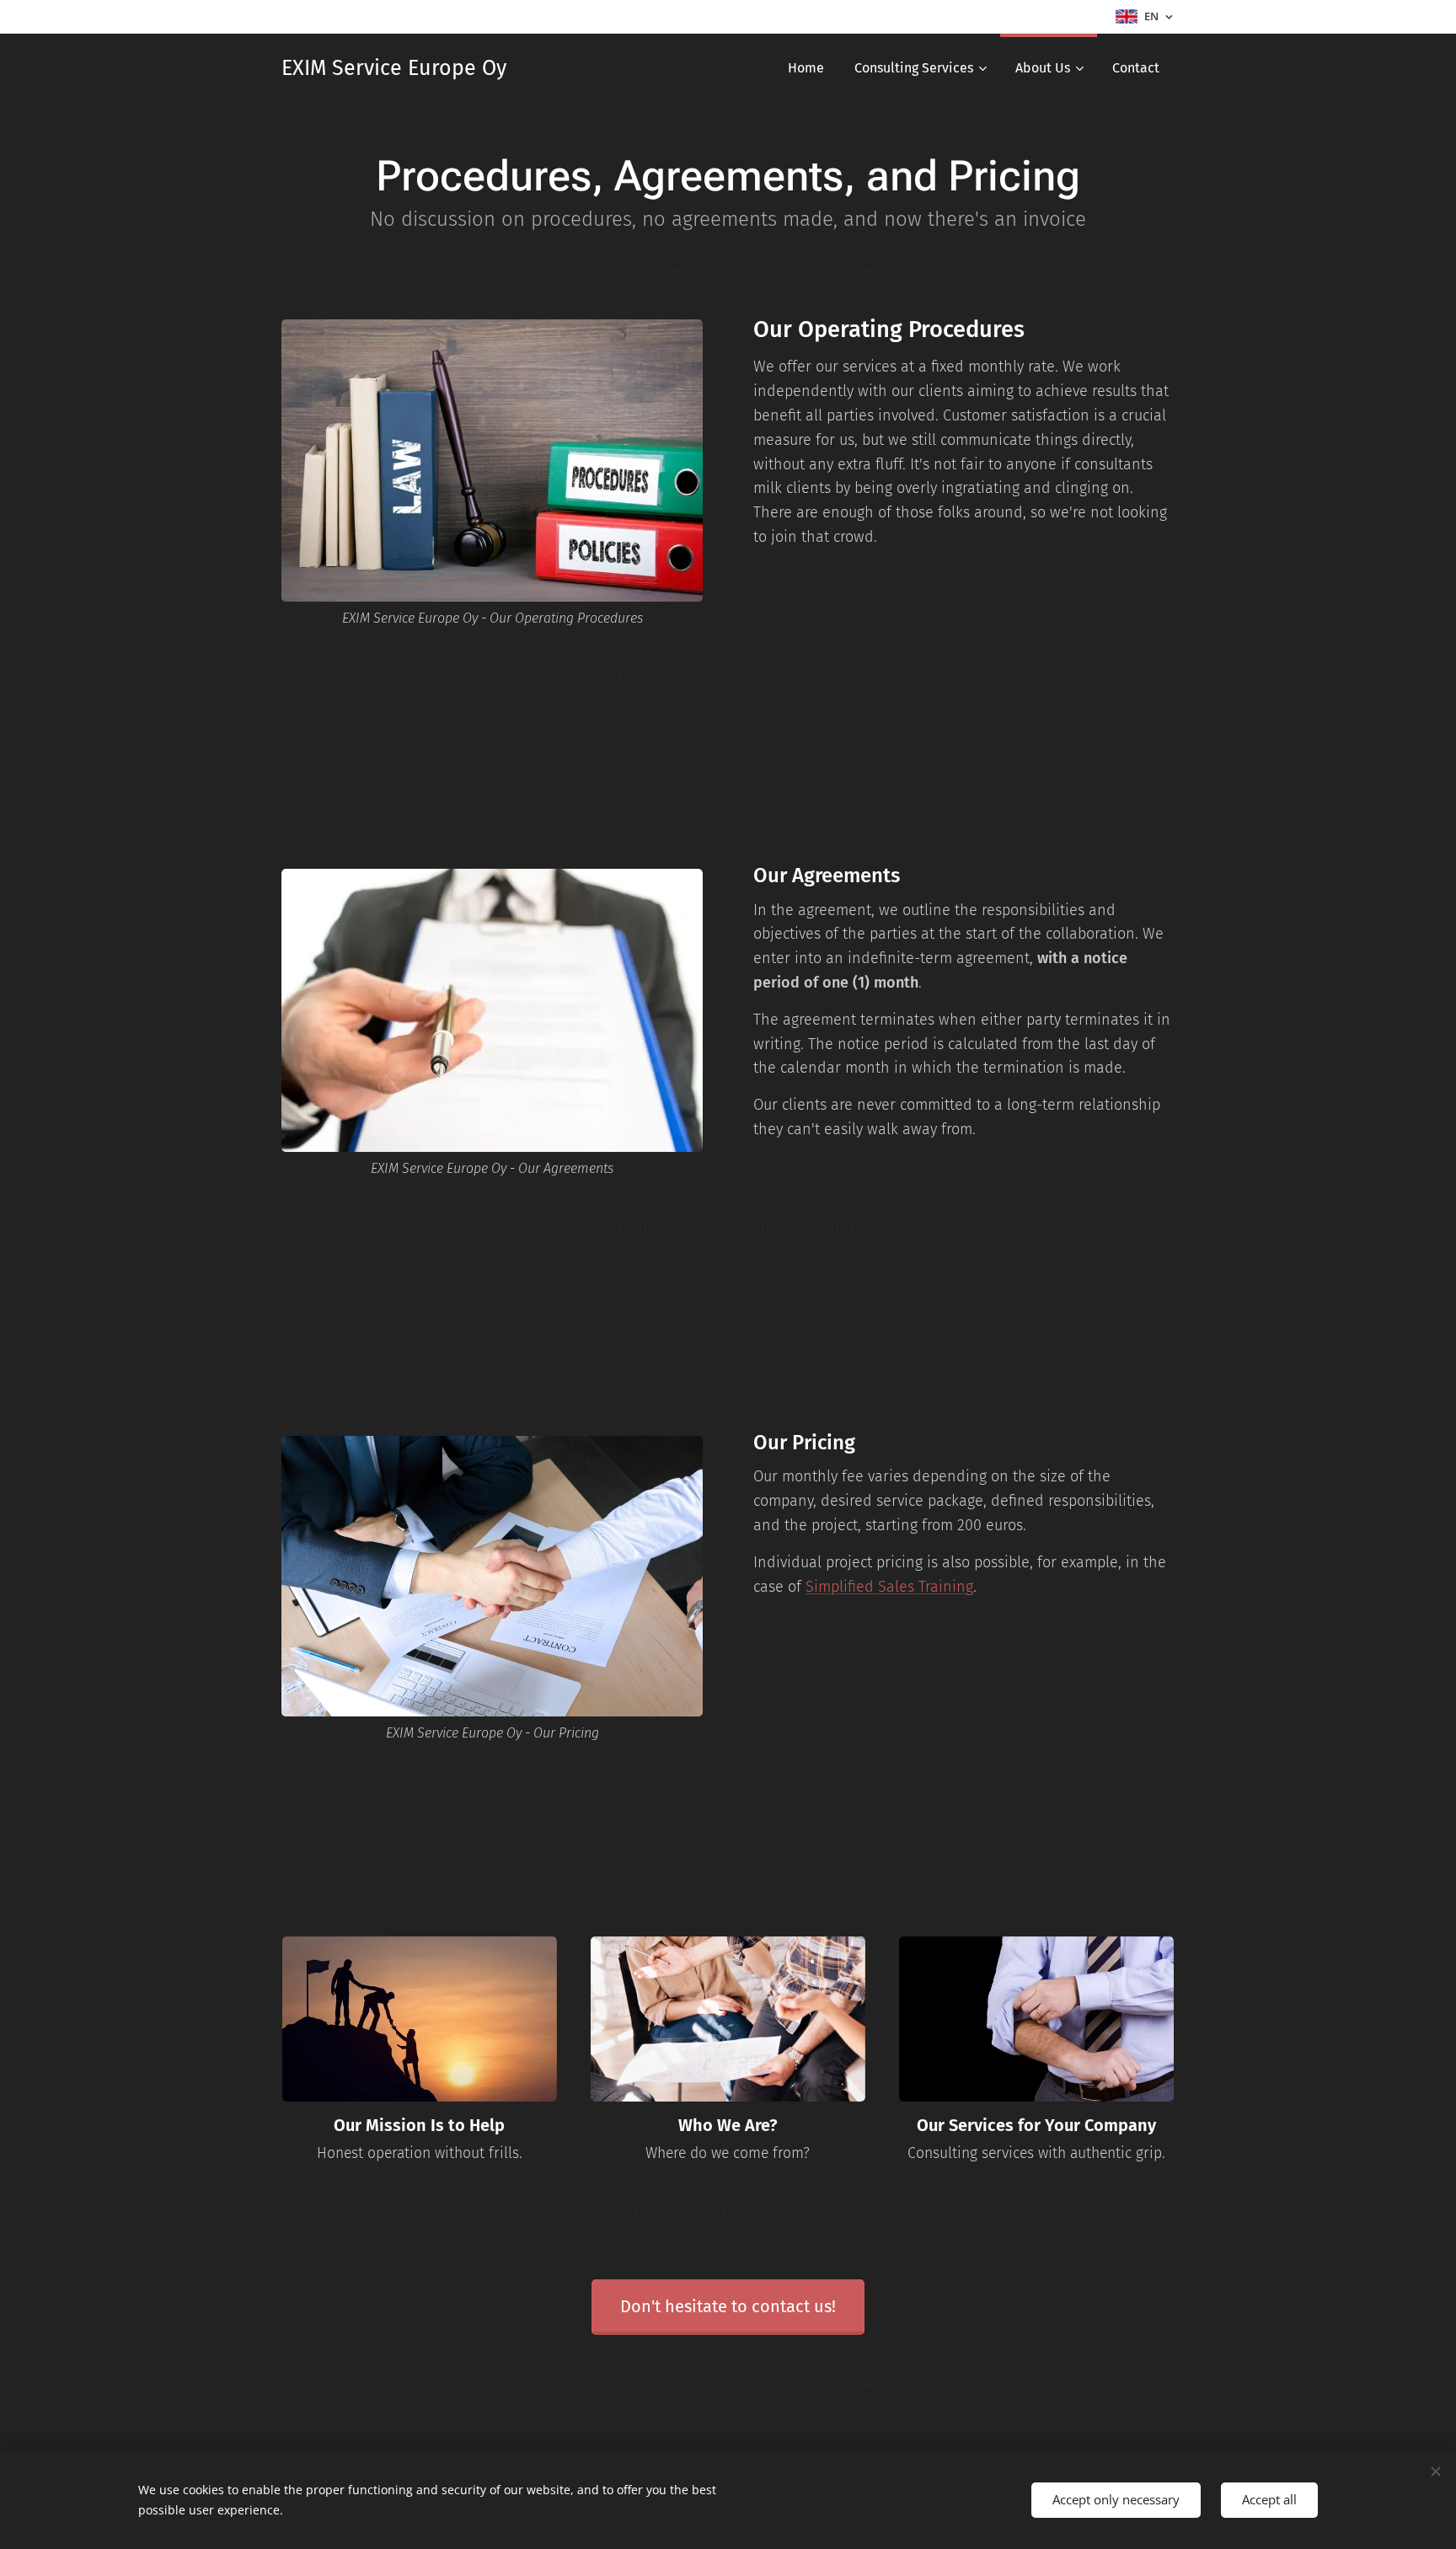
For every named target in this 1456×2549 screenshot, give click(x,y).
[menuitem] (806, 68)
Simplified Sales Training (889, 1587)
